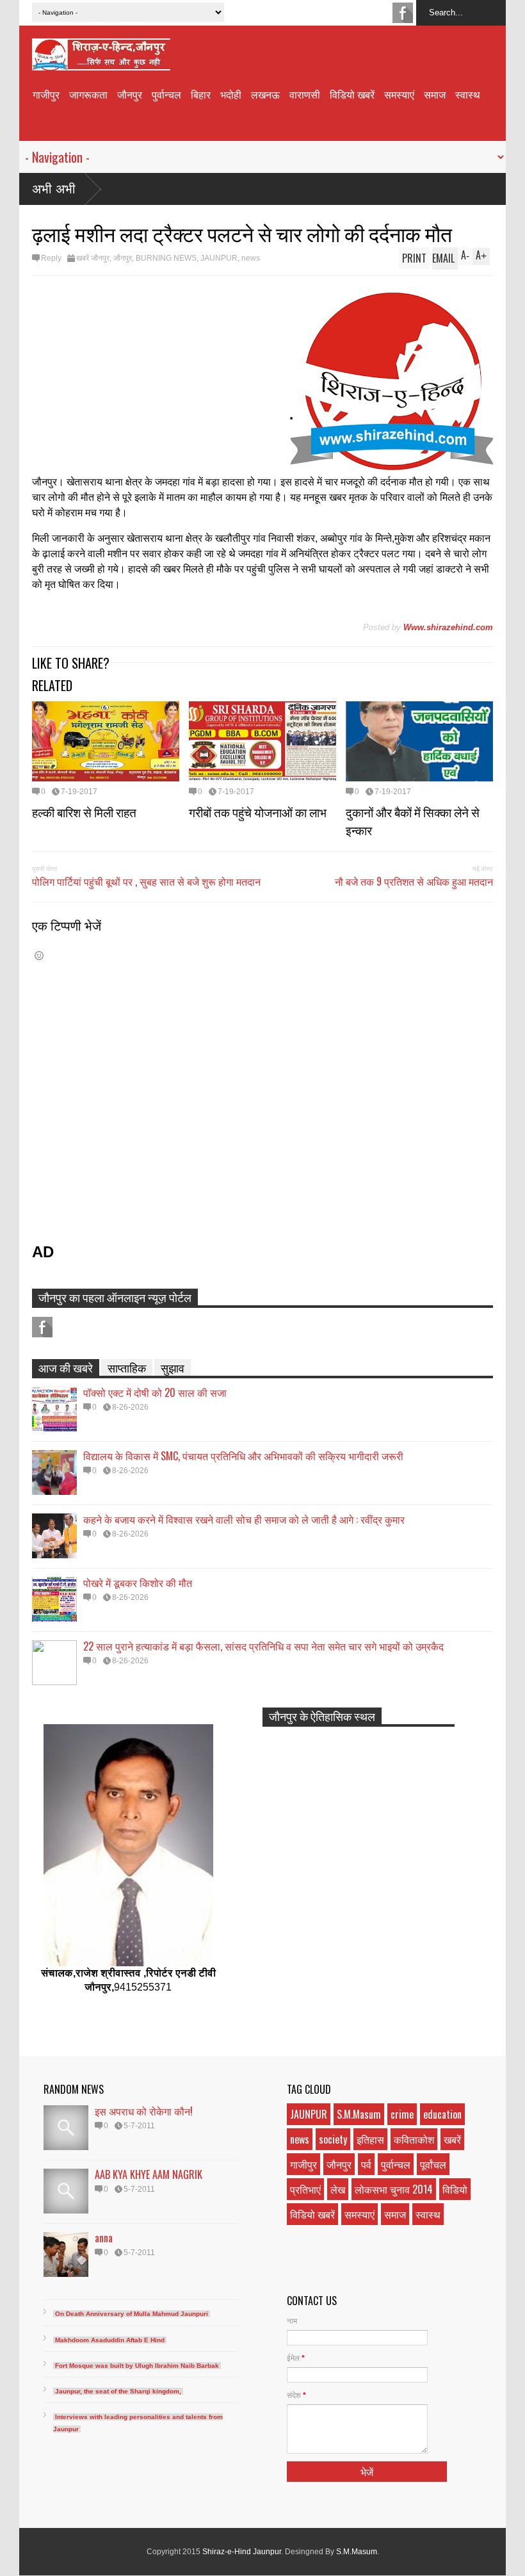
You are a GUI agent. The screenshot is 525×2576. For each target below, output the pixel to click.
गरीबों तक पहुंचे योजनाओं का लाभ (258, 811)
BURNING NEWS (166, 258)
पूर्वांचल (433, 2164)
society (333, 2139)
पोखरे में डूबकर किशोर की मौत (138, 1583)
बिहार (201, 94)
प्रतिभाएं (305, 2189)
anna (104, 2238)
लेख (338, 2189)
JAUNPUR (219, 258)
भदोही (231, 94)
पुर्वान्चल (166, 94)
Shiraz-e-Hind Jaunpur (242, 2552)
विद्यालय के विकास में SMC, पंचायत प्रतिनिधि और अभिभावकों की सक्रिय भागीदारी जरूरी (243, 1456)
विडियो (455, 2189)
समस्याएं (399, 94)
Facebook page (403, 13)
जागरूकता (88, 94)
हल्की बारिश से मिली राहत (84, 811)
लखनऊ (265, 94)
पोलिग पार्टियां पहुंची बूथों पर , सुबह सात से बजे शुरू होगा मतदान (146, 881)
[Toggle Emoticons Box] (39, 955)
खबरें (452, 2139)
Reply (51, 258)
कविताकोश (414, 2139)
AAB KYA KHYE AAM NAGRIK (149, 2174)
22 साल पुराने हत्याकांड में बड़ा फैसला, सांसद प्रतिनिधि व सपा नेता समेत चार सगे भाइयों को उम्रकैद (263, 1646)
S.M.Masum (359, 2114)
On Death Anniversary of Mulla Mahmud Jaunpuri (132, 2314)
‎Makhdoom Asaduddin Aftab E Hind (110, 2340)
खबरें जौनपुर (93, 258)
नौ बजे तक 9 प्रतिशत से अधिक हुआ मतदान (414, 881)
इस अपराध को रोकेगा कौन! (144, 2111)
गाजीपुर (46, 94)
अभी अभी (54, 189)
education (442, 2114)
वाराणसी (305, 94)
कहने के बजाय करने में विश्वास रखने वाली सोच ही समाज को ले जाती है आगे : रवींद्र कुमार (244, 1519)
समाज (435, 94)
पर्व (366, 2164)
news (251, 258)
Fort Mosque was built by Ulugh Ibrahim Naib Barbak (137, 2366)
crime (402, 2114)
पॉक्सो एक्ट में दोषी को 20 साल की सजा (155, 1392)
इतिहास (370, 2139)
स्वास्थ (468, 94)
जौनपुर (130, 94)
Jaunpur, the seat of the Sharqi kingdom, (118, 2391)
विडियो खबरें (352, 94)
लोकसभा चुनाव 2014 (394, 2189)
